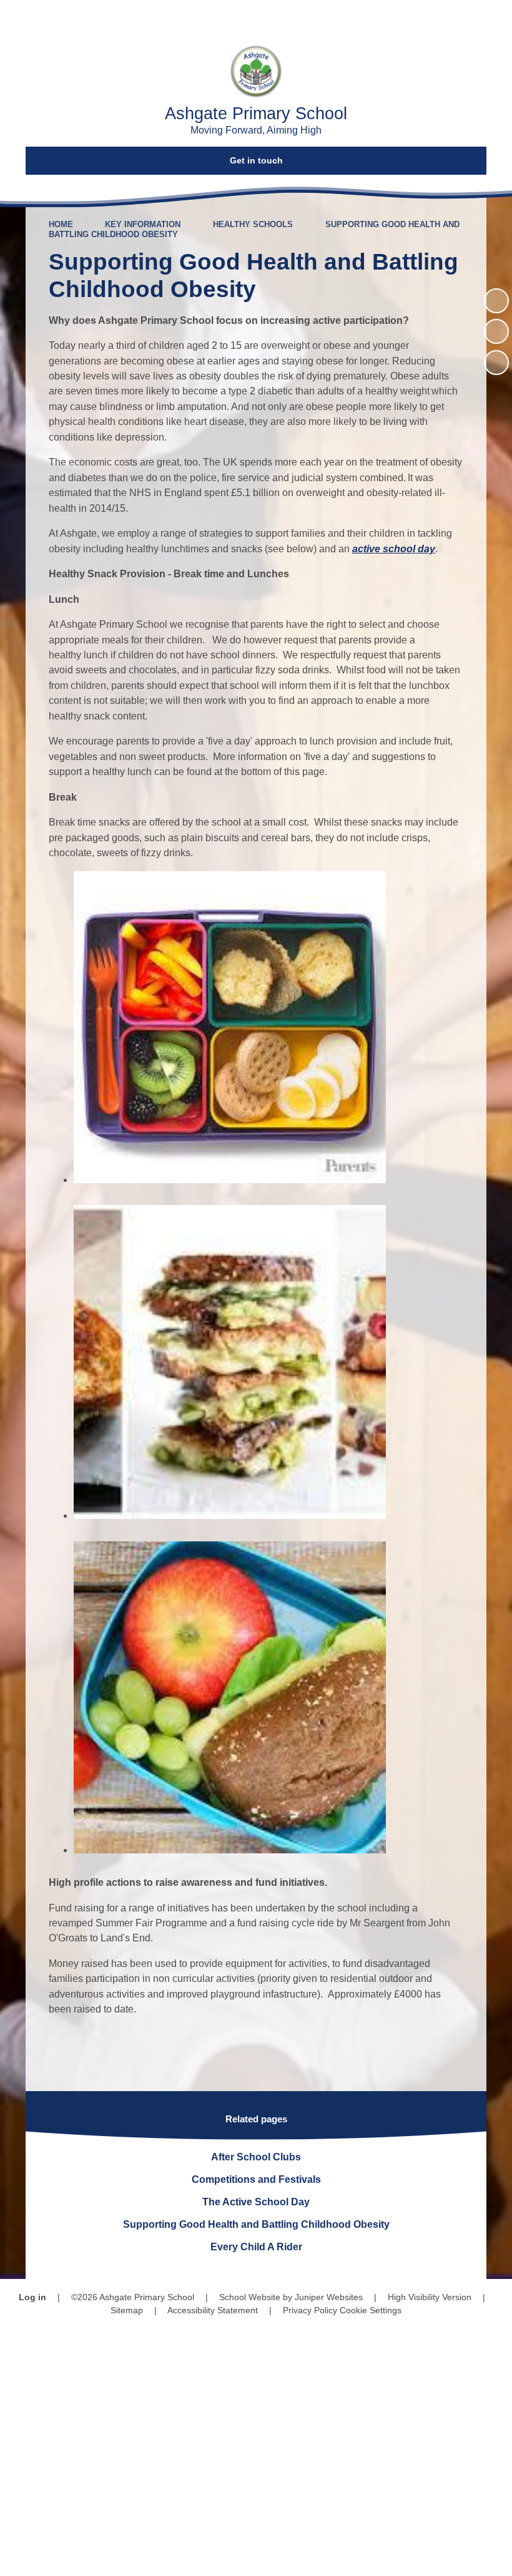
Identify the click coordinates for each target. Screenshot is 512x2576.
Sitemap (127, 2310)
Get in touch (256, 160)
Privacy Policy (310, 2310)
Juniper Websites (329, 2297)
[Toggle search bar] (459, 17)
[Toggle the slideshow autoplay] (496, 301)
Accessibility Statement (213, 2310)
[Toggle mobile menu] (495, 17)
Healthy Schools (253, 224)
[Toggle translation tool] (424, 17)
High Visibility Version (430, 2297)
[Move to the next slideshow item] (496, 363)
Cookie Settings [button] (371, 2310)
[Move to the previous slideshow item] (496, 331)
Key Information (143, 224)
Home (61, 224)
